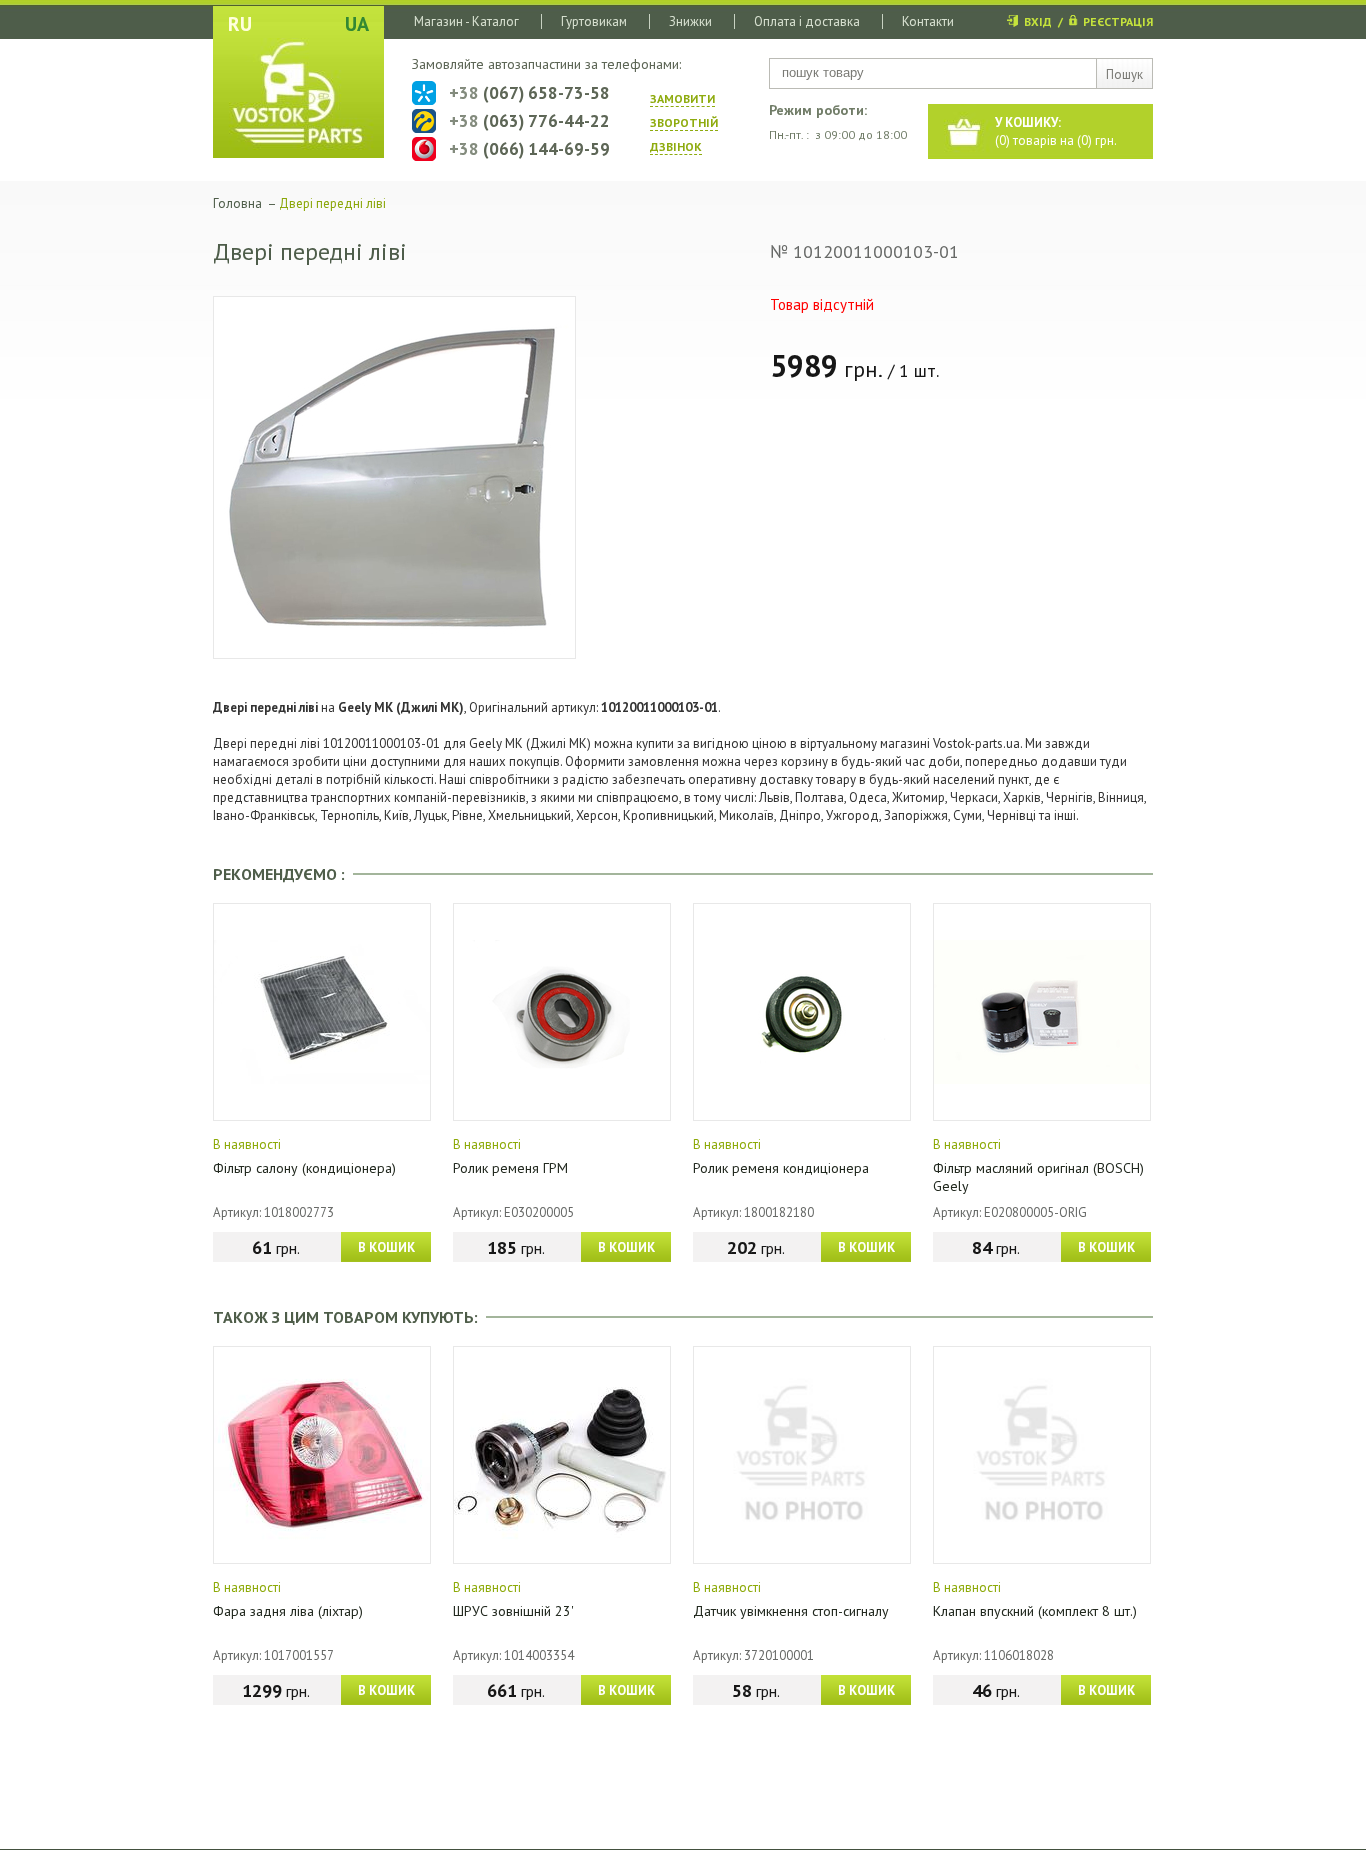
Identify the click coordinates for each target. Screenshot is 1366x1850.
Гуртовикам (594, 21)
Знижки (690, 21)
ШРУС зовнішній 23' (513, 1611)
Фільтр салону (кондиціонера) (304, 1168)
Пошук (1124, 74)
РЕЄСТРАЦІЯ (1118, 21)
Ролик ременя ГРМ (510, 1168)
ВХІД (1038, 21)
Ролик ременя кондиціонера (781, 1168)
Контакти (928, 21)
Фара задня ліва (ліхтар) (288, 1611)
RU (240, 24)
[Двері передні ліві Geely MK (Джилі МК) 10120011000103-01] (394, 477)
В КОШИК (386, 1247)
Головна (237, 203)
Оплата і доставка (807, 21)
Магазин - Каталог (466, 21)
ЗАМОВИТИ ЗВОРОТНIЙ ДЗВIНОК (684, 122)
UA (357, 24)
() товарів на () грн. (1056, 131)
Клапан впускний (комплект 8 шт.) (1035, 1611)
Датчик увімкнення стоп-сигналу (791, 1611)
